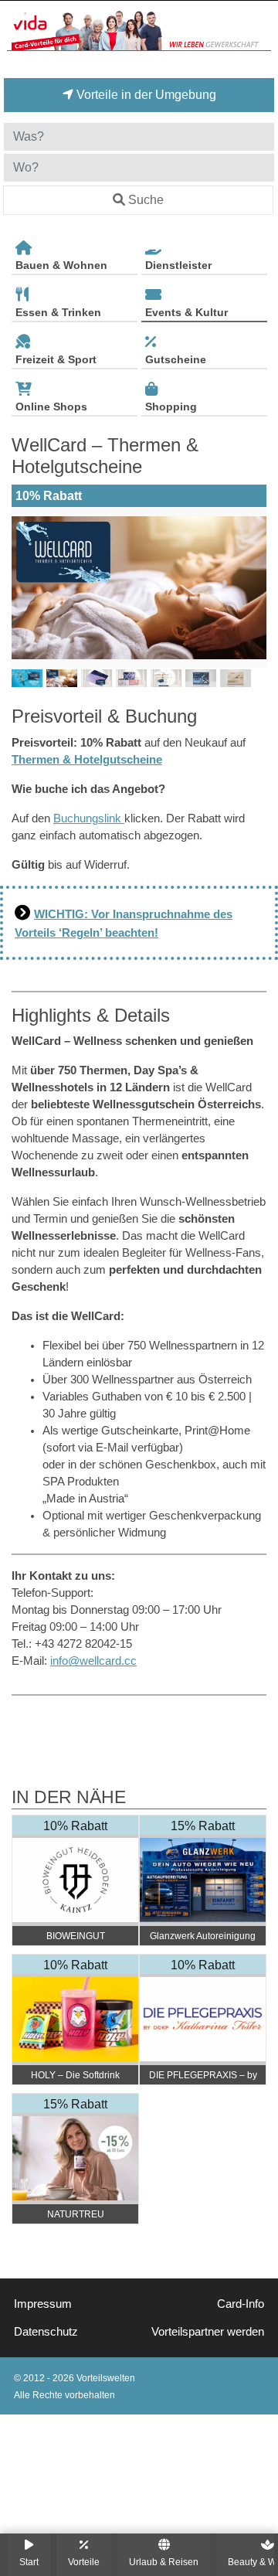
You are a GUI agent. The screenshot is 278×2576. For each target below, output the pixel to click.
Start (29, 2562)
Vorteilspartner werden (208, 2332)
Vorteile (84, 2562)
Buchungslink (89, 818)
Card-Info (241, 2304)
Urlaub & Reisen (164, 2562)
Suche (146, 200)
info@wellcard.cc (93, 1661)
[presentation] (26, 587)
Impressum (43, 2304)
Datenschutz (46, 2332)
